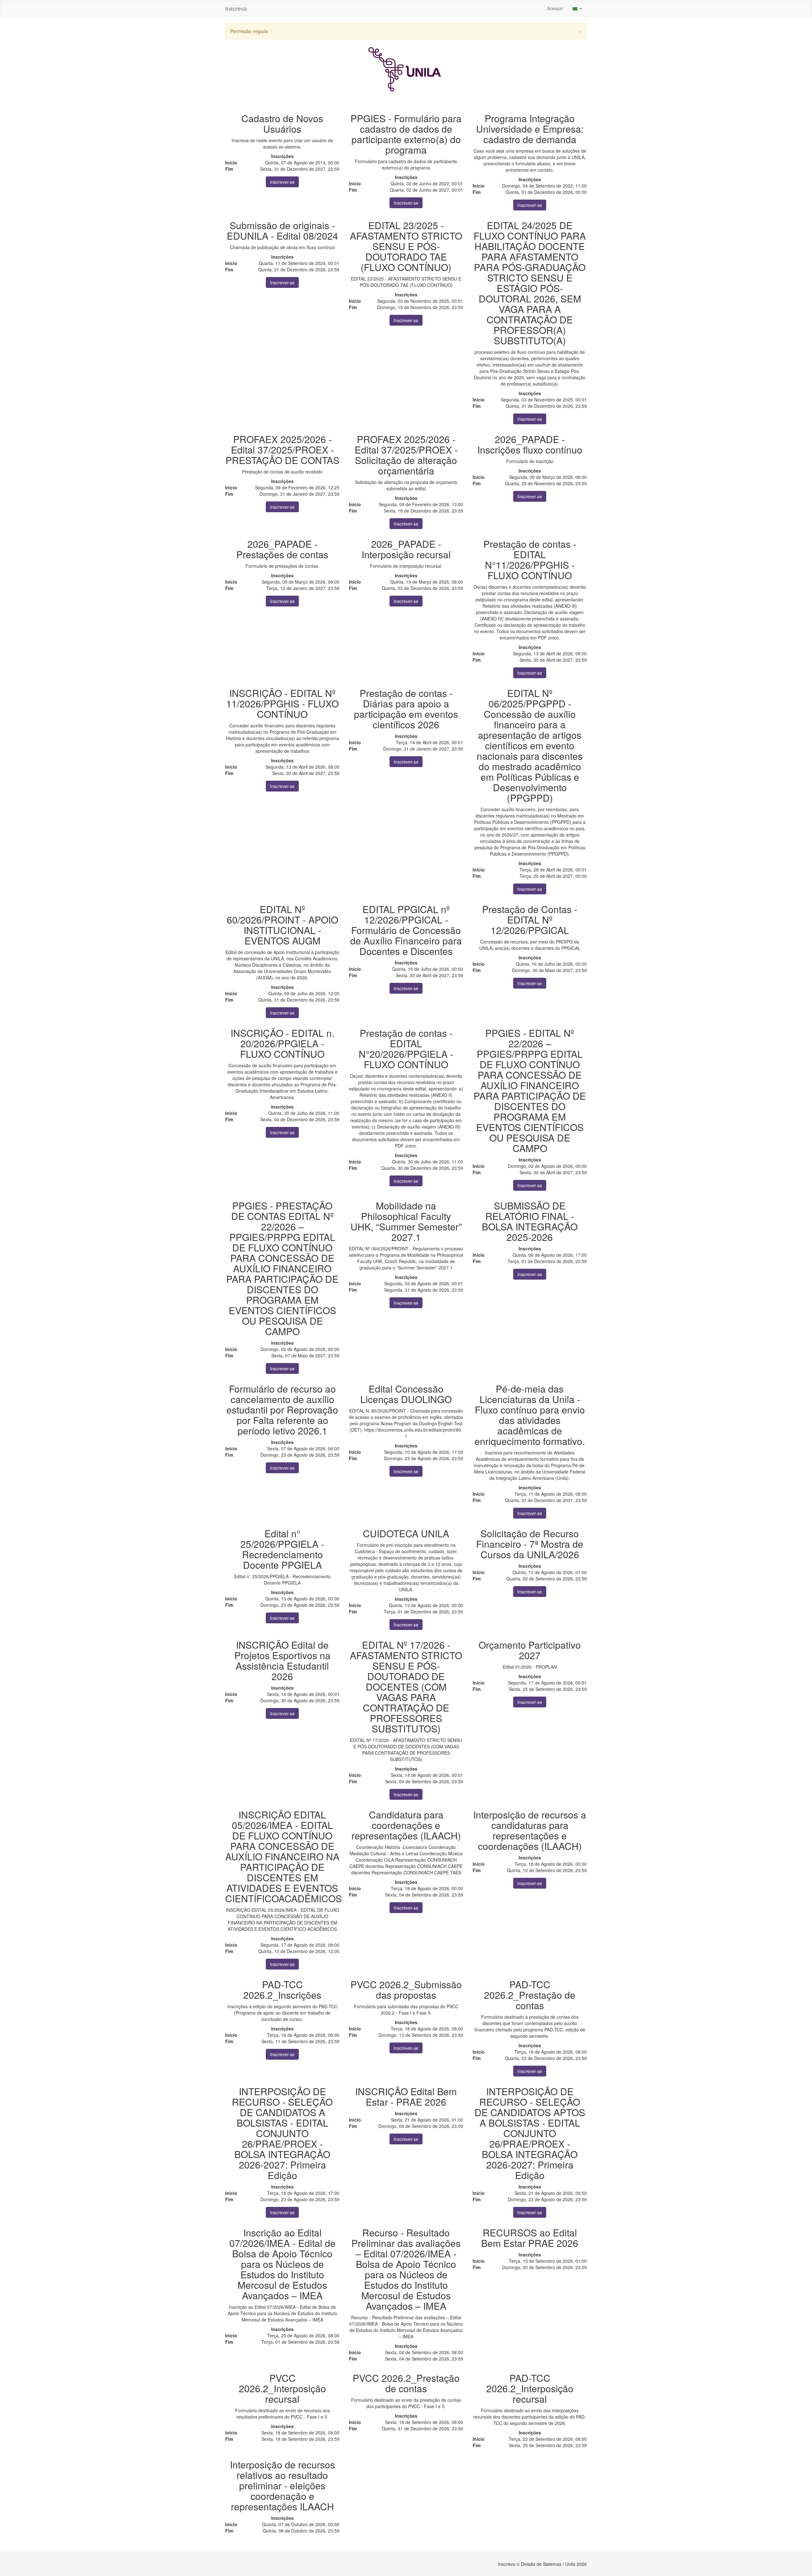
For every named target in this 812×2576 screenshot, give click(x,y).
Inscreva (236, 8)
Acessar (555, 8)
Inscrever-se (282, 182)
